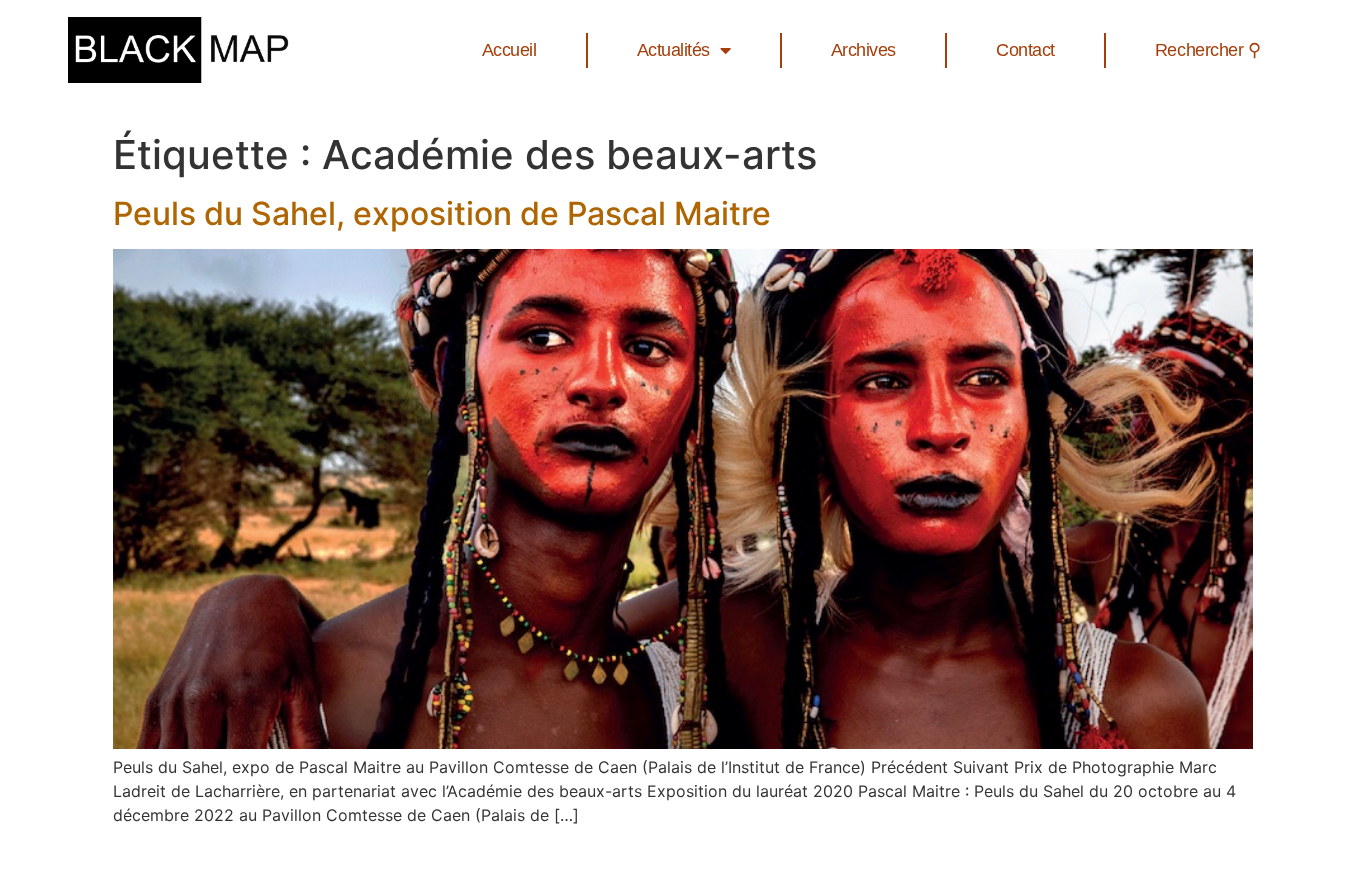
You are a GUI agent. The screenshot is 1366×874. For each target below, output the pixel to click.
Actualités (674, 50)
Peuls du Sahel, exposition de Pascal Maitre (442, 213)
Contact (1025, 50)
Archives (863, 50)
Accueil (509, 50)
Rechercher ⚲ (1208, 50)
